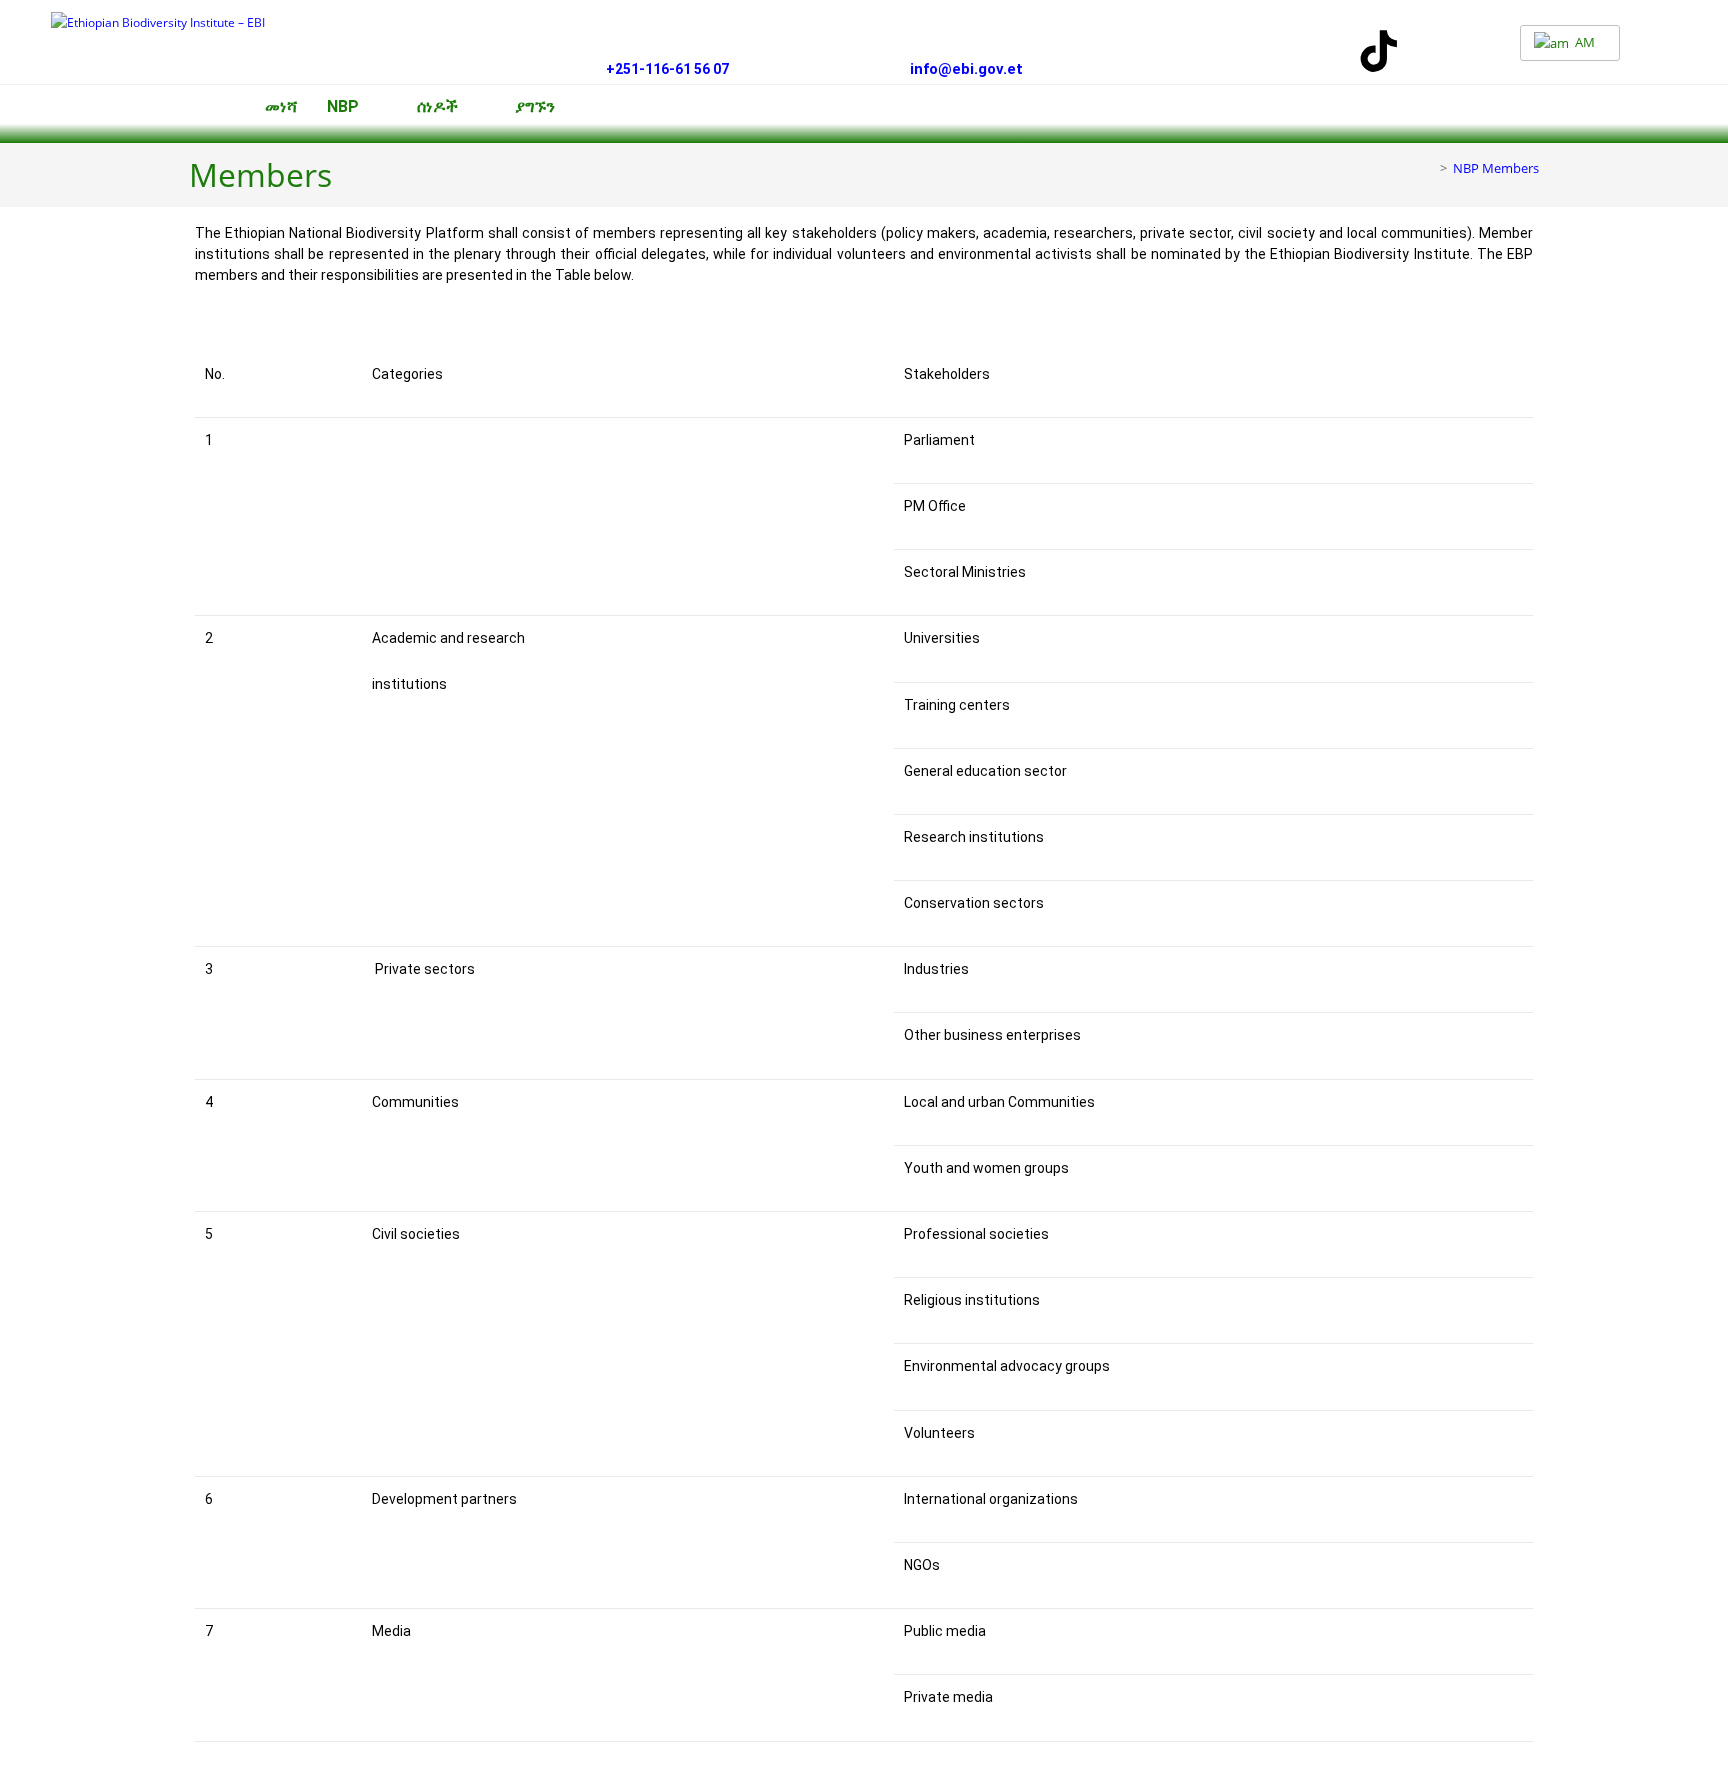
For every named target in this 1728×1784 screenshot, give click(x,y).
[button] (357, 107)
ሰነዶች (437, 107)
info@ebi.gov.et (964, 69)
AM (1583, 42)
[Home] (1429, 168)
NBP (343, 107)
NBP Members (1496, 168)
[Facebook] (1147, 51)
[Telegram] (1437, 51)
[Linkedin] (1263, 51)
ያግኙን (535, 107)
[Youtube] (1321, 51)
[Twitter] (1205, 51)
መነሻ (281, 107)
